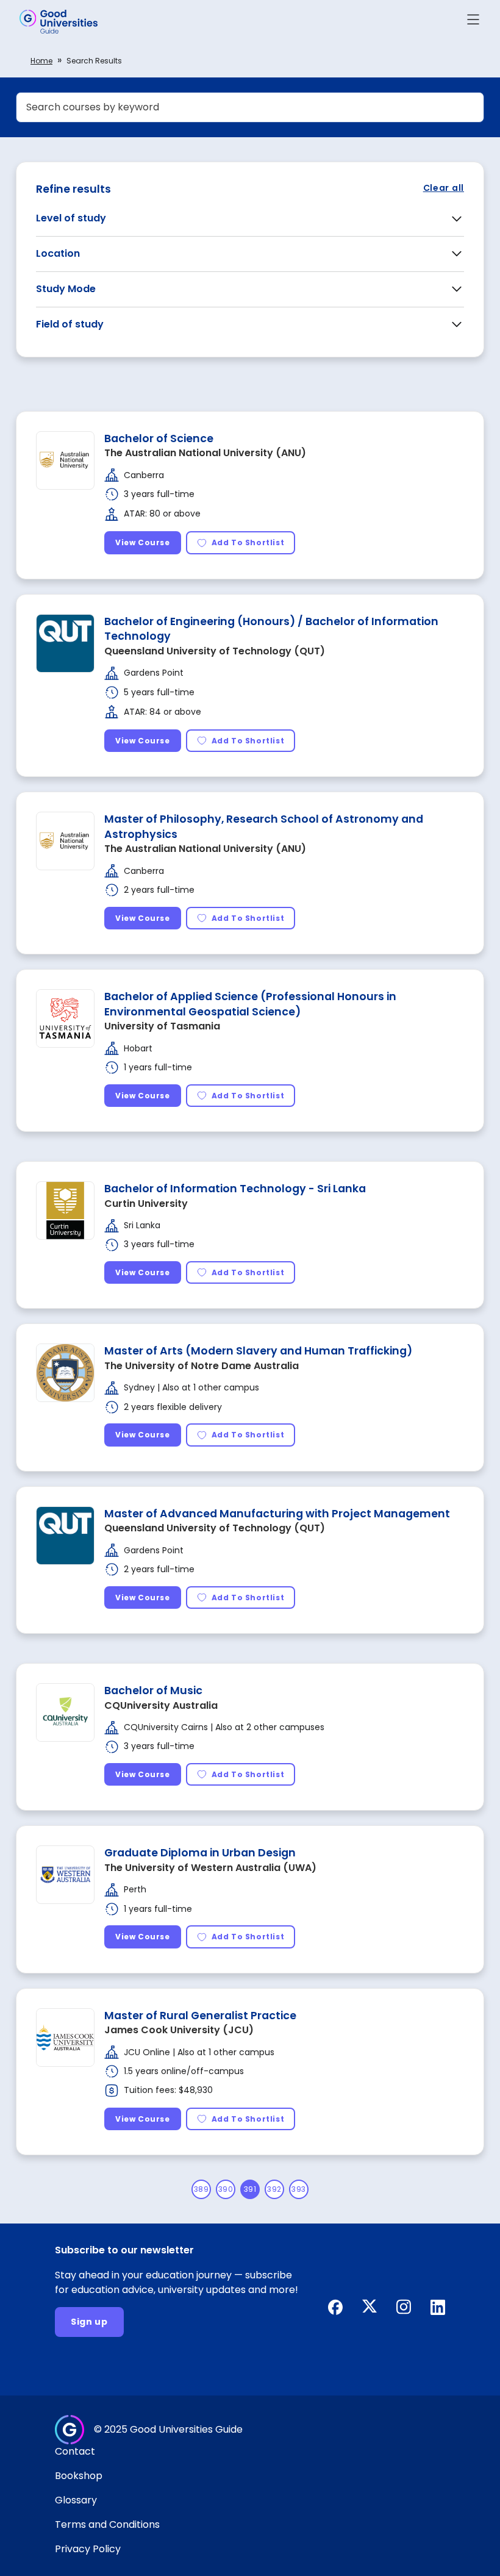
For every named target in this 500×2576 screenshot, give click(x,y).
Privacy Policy (88, 2549)
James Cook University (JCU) (179, 2030)
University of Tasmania (162, 1026)
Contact (75, 2451)
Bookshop (79, 2476)
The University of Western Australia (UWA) (210, 1868)
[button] (473, 22)
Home (41, 61)
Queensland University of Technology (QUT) (215, 651)
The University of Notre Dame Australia (202, 1366)
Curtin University (146, 1204)
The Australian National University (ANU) (205, 453)
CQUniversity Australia (161, 1705)
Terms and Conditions (107, 2524)
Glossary (76, 2500)
